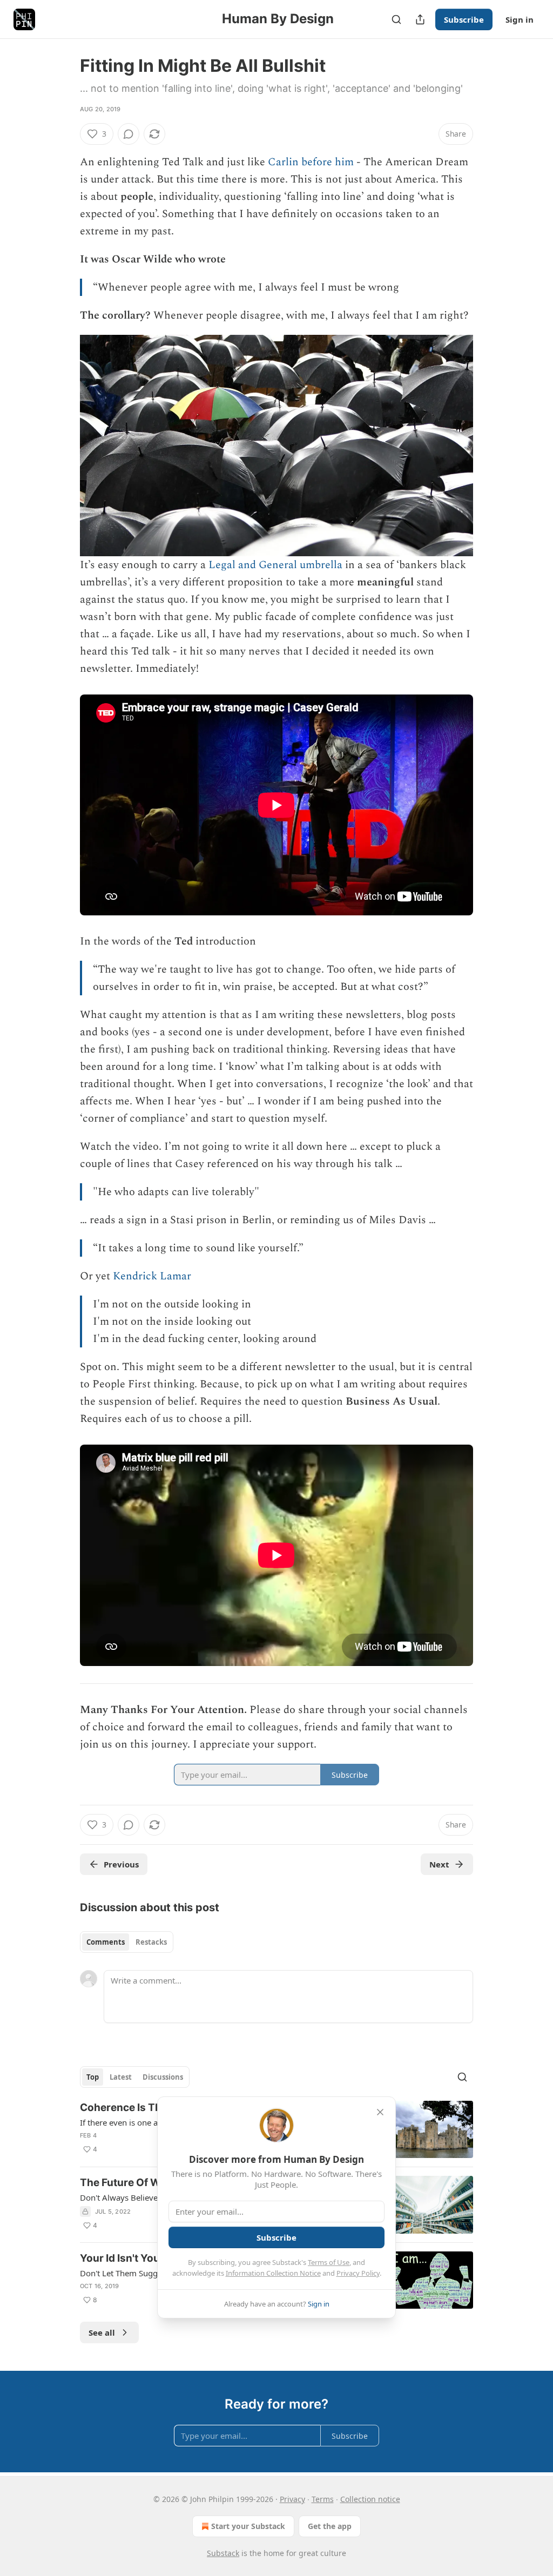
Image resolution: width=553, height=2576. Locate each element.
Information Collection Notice (273, 2273)
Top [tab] (93, 2077)
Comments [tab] (106, 1942)
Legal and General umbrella (275, 565)
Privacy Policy (358, 2273)
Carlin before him (311, 162)
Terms (323, 2499)
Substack (223, 2553)
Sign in (520, 19)
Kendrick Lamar (152, 1276)
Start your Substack (248, 2526)
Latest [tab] (121, 2077)
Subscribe (464, 19)
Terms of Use (329, 2262)
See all (102, 2332)
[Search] (396, 19)
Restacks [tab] (151, 1942)
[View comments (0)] (129, 134)
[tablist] (127, 1942)
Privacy (292, 2499)
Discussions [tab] (163, 2077)
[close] (380, 2112)
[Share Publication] (420, 19)
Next (439, 1864)
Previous (121, 1864)
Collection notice (370, 2499)
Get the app (330, 2526)
